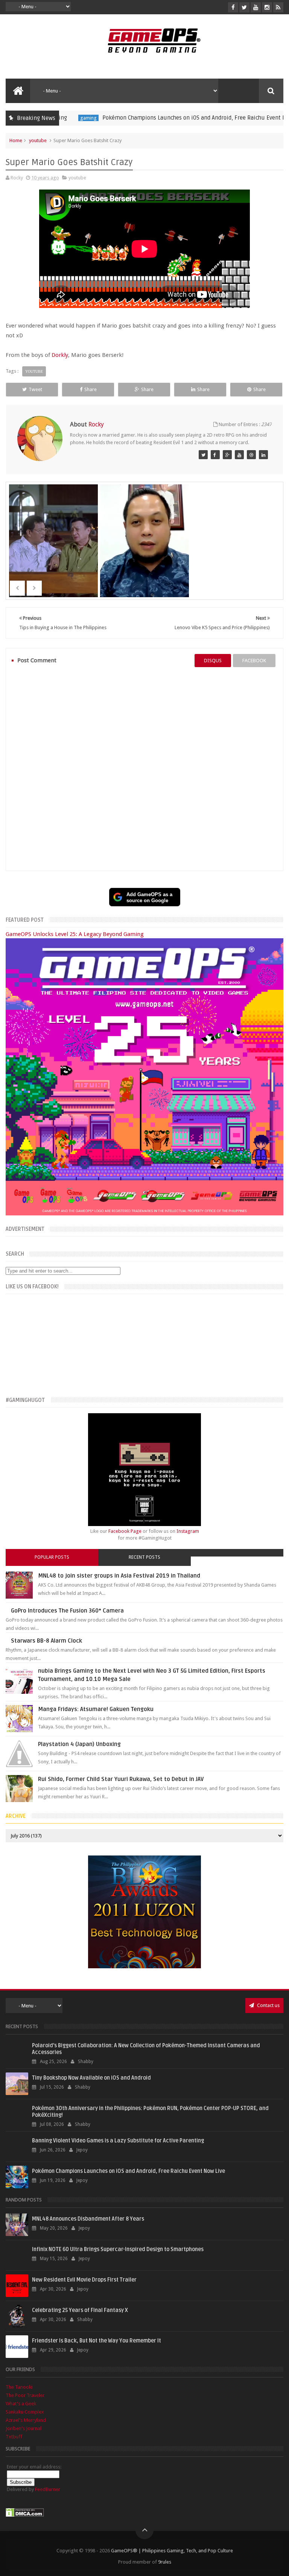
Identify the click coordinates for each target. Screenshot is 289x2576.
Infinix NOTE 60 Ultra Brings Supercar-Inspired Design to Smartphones (118, 2249)
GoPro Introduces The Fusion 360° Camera (67, 1611)
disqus (213, 661)
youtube (38, 140)
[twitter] (244, 7)
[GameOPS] (203, 455)
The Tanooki (19, 2387)
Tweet (35, 389)
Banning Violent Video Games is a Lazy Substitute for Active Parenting (118, 2141)
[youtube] (256, 7)
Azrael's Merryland (26, 2420)
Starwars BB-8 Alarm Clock (46, 1641)
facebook (254, 661)
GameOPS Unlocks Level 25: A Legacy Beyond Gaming (75, 934)
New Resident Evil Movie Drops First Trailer (84, 2280)
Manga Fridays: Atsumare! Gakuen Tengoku (96, 1709)
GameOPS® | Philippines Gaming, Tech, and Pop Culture (172, 2551)
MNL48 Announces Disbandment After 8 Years (88, 2219)
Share (91, 389)
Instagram (188, 1531)
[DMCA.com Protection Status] (25, 2515)
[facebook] (233, 7)
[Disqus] (144, 769)
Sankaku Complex (25, 2412)
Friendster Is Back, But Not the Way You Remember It (97, 2341)
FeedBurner (48, 2489)
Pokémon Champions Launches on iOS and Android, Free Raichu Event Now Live (151, 118)
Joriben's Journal (24, 2428)
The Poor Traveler (25, 2395)
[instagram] (267, 7)
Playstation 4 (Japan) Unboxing (79, 1744)
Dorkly (60, 355)
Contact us (268, 2005)
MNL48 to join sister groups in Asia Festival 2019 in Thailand (119, 1576)
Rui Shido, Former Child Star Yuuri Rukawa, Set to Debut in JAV (121, 1779)
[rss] (278, 7)
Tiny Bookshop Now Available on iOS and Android (91, 2078)
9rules (165, 2562)
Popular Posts (52, 1557)
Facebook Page (125, 1531)
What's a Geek (21, 2404)
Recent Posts (144, 1557)
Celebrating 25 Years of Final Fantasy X (80, 2310)
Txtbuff (14, 2437)
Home (16, 140)
